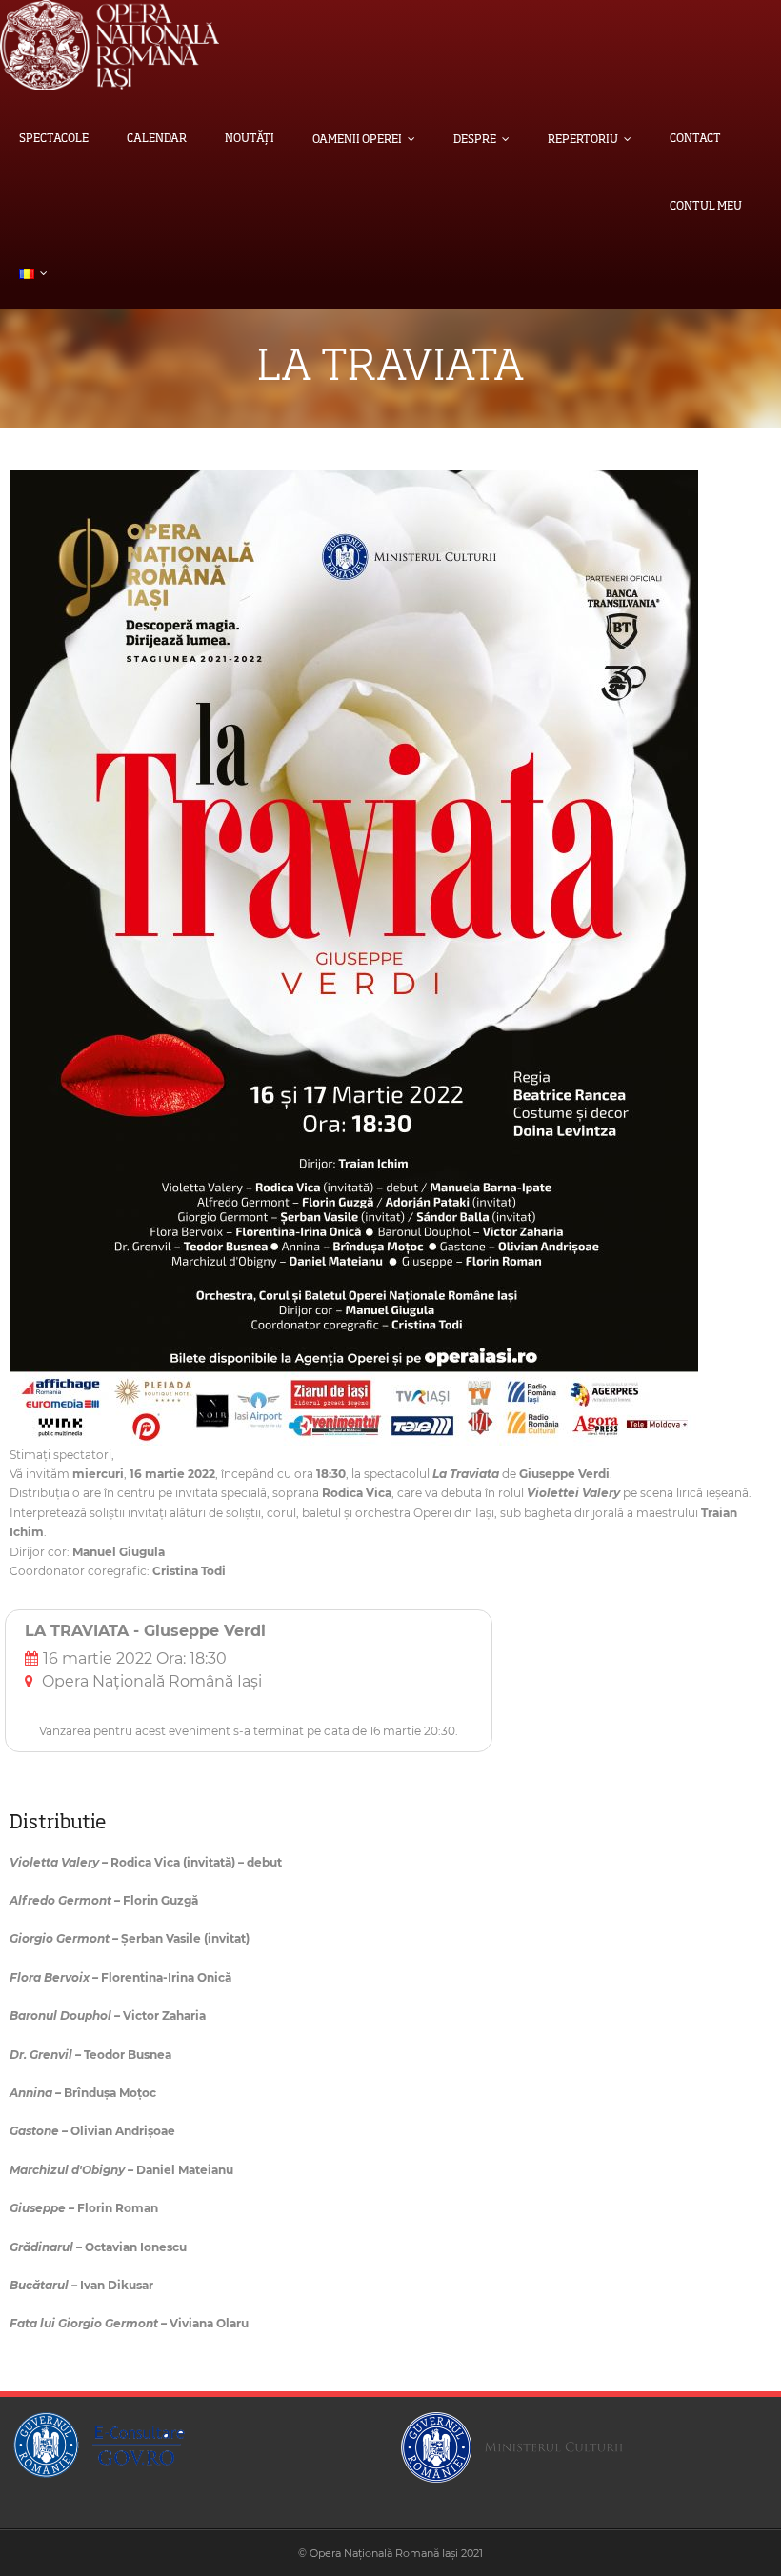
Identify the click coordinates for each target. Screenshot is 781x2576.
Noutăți (250, 139)
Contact (695, 139)
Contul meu (706, 207)
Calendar (157, 139)
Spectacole (54, 139)
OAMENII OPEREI (357, 140)
